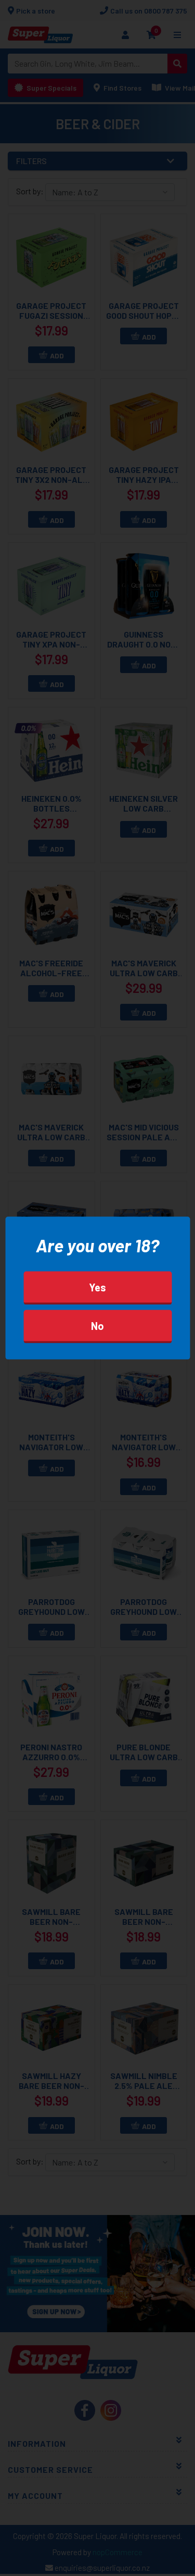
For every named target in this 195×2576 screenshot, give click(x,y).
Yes (97, 1287)
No (97, 1326)
